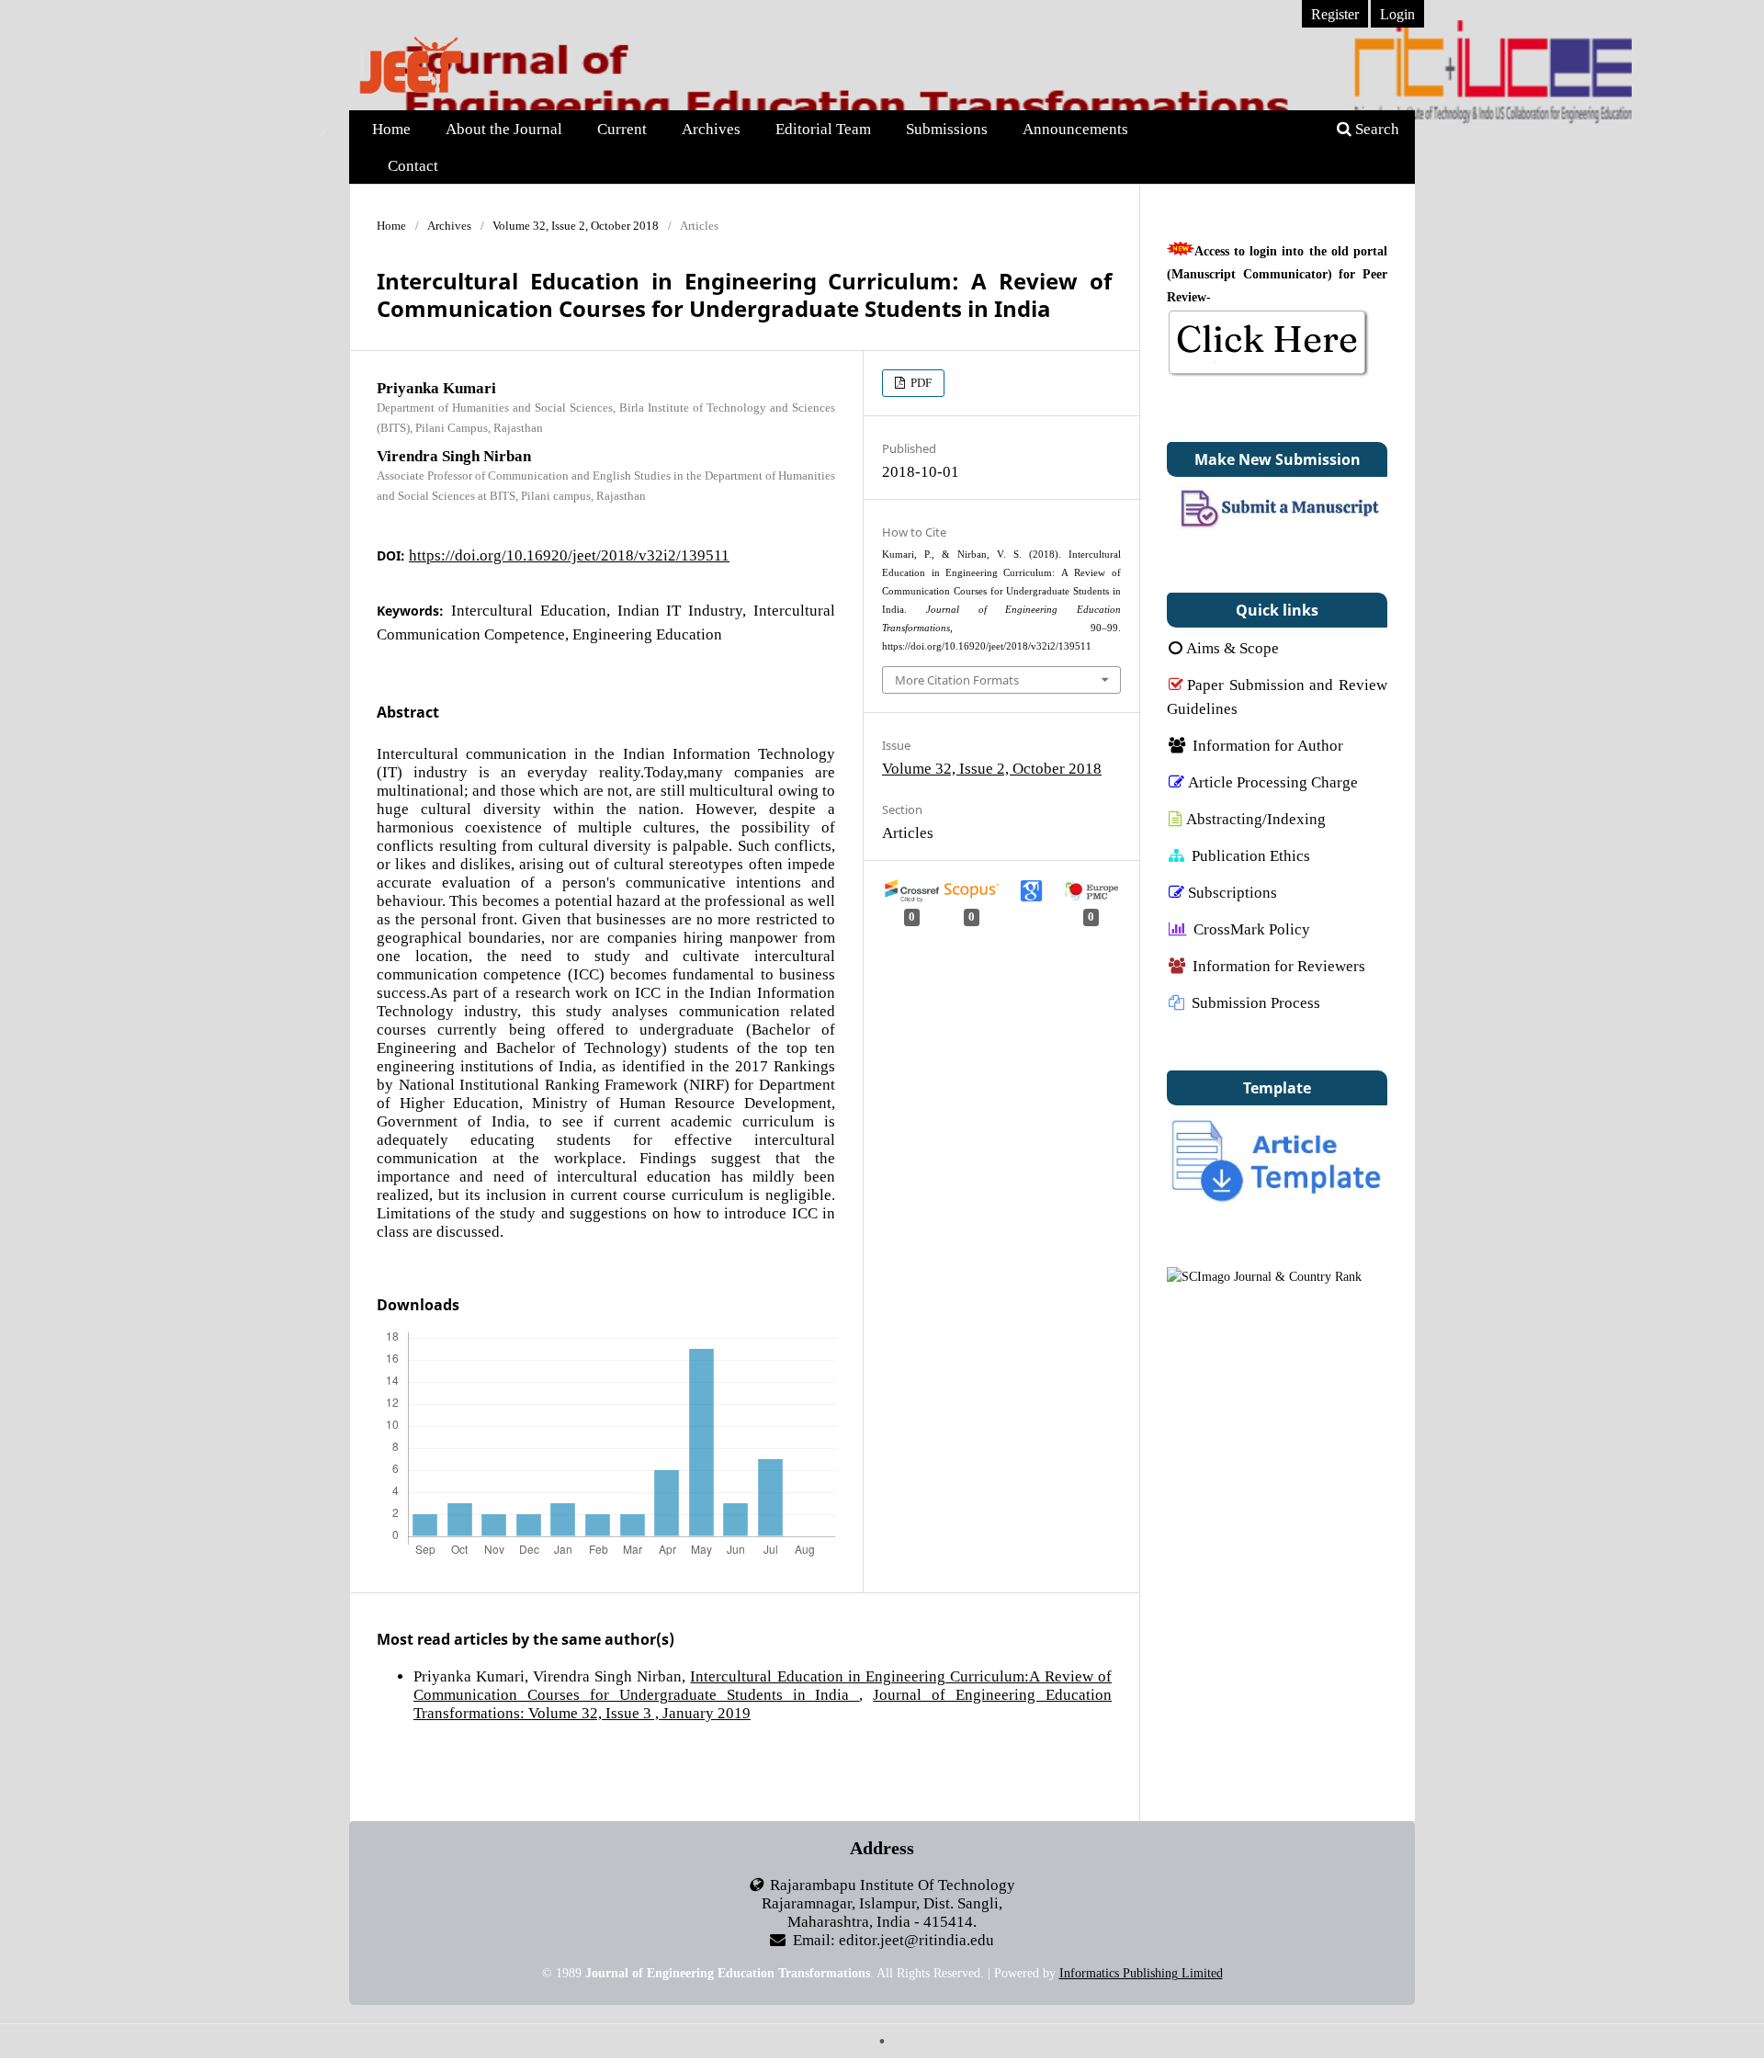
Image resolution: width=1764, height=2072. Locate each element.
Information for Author (1268, 745)
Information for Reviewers (1279, 965)
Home (391, 128)
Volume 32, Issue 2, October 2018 (576, 226)
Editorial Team (823, 128)
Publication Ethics (1251, 855)
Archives (711, 128)
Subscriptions (1233, 892)
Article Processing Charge (1273, 781)
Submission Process (1256, 1002)
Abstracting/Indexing (1256, 818)
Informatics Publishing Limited (1141, 1973)
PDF (920, 383)
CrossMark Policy (1252, 928)
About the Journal (504, 128)
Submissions (947, 128)
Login (1397, 14)
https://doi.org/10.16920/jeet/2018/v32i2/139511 (569, 555)
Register (1335, 14)
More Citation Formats (957, 680)
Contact (413, 165)
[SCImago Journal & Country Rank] (1264, 1276)
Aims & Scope (1233, 647)
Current (622, 128)
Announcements (1075, 128)
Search (1375, 128)
